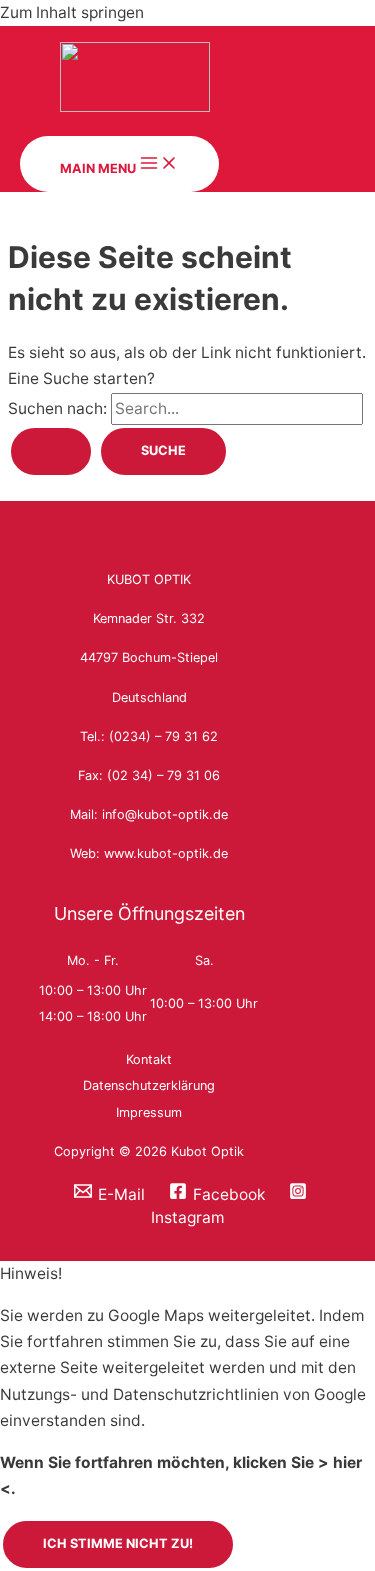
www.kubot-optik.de (166, 853)
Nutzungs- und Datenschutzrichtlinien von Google (183, 1394)
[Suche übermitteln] (51, 451)
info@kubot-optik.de (165, 814)
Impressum (149, 1112)
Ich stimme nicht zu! (118, 1543)
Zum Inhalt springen (72, 12)
